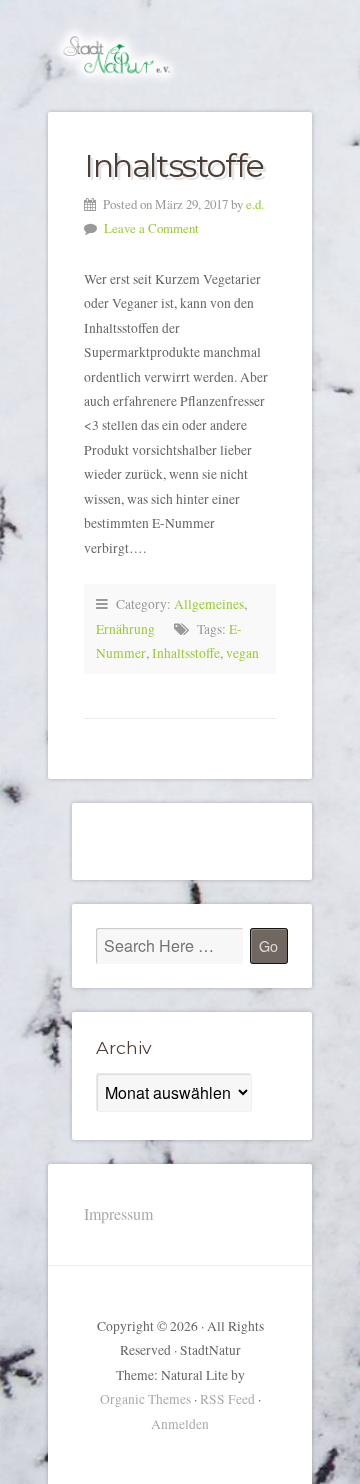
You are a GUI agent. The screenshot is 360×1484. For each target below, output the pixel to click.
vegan (242, 653)
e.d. (255, 204)
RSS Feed (227, 1399)
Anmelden (180, 1424)
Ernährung (125, 629)
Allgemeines (209, 604)
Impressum (118, 1213)
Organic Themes (145, 1399)
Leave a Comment (151, 228)
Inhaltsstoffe (174, 165)
